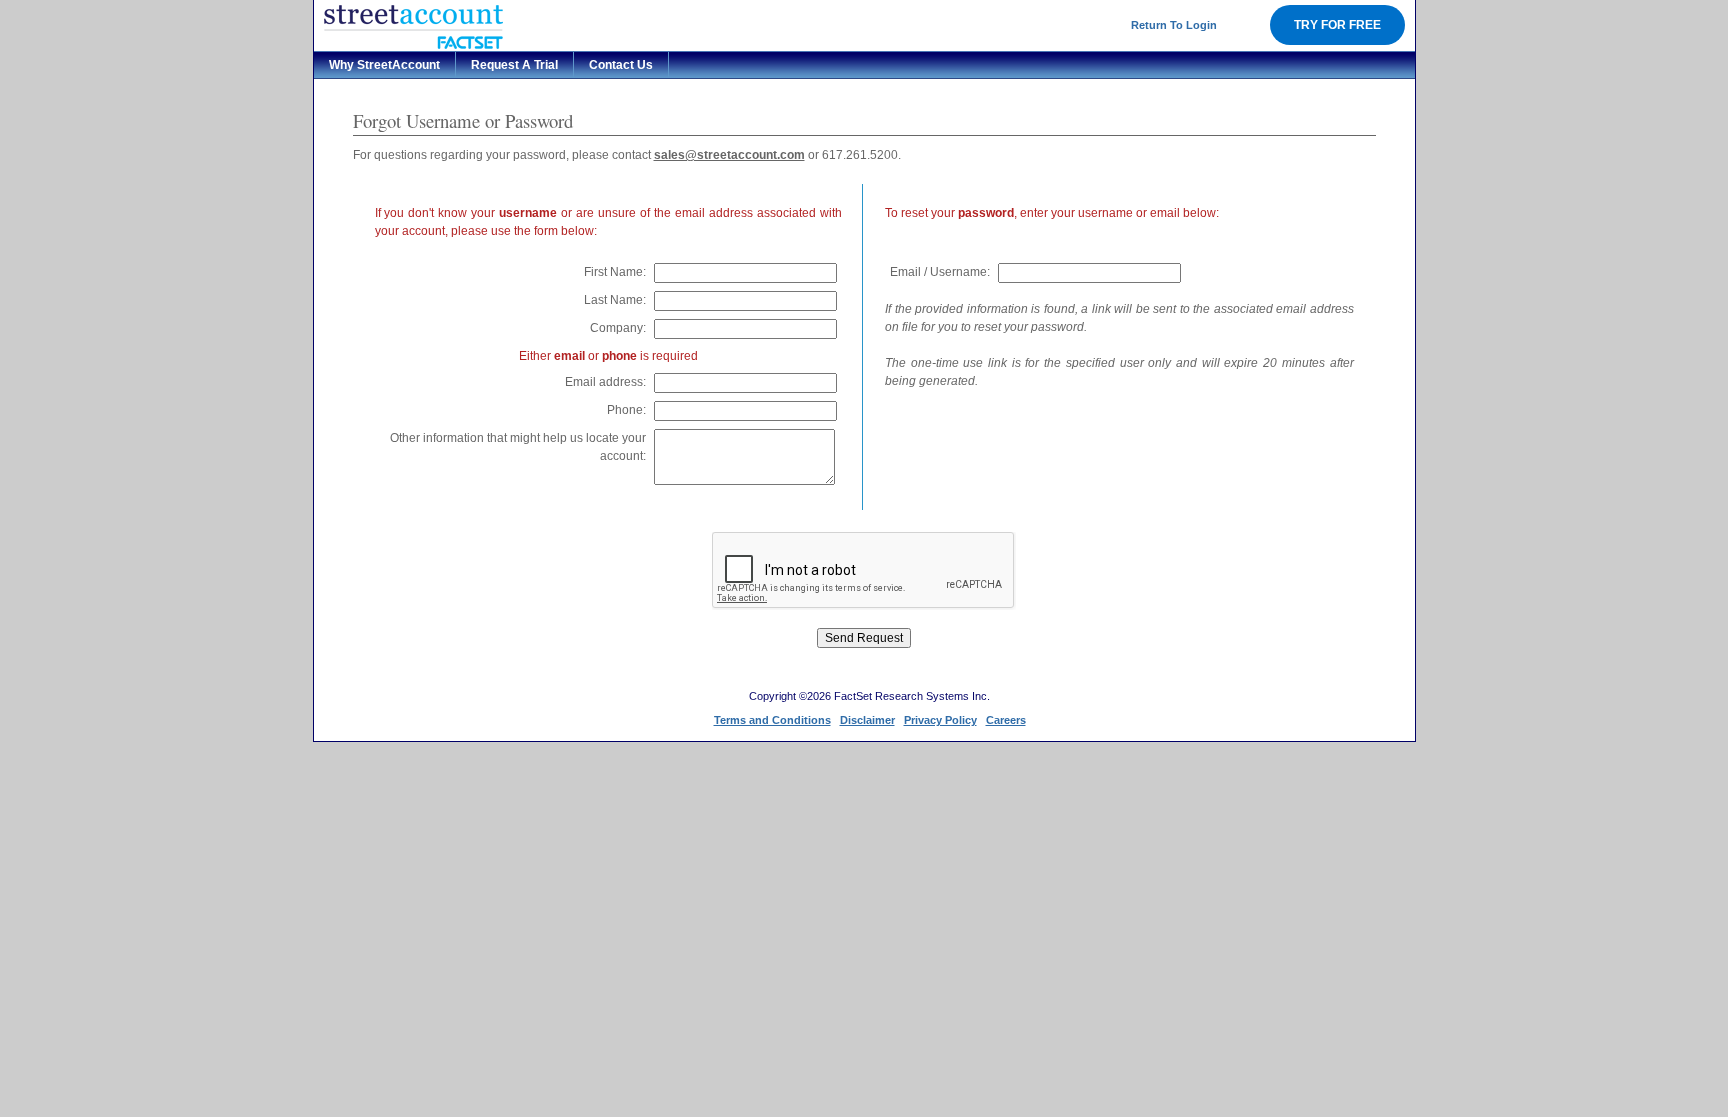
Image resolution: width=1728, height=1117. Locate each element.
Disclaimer (867, 720)
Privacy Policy (940, 720)
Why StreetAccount (384, 65)
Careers (1006, 720)
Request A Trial (514, 65)
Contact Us (621, 65)
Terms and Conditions (772, 720)
